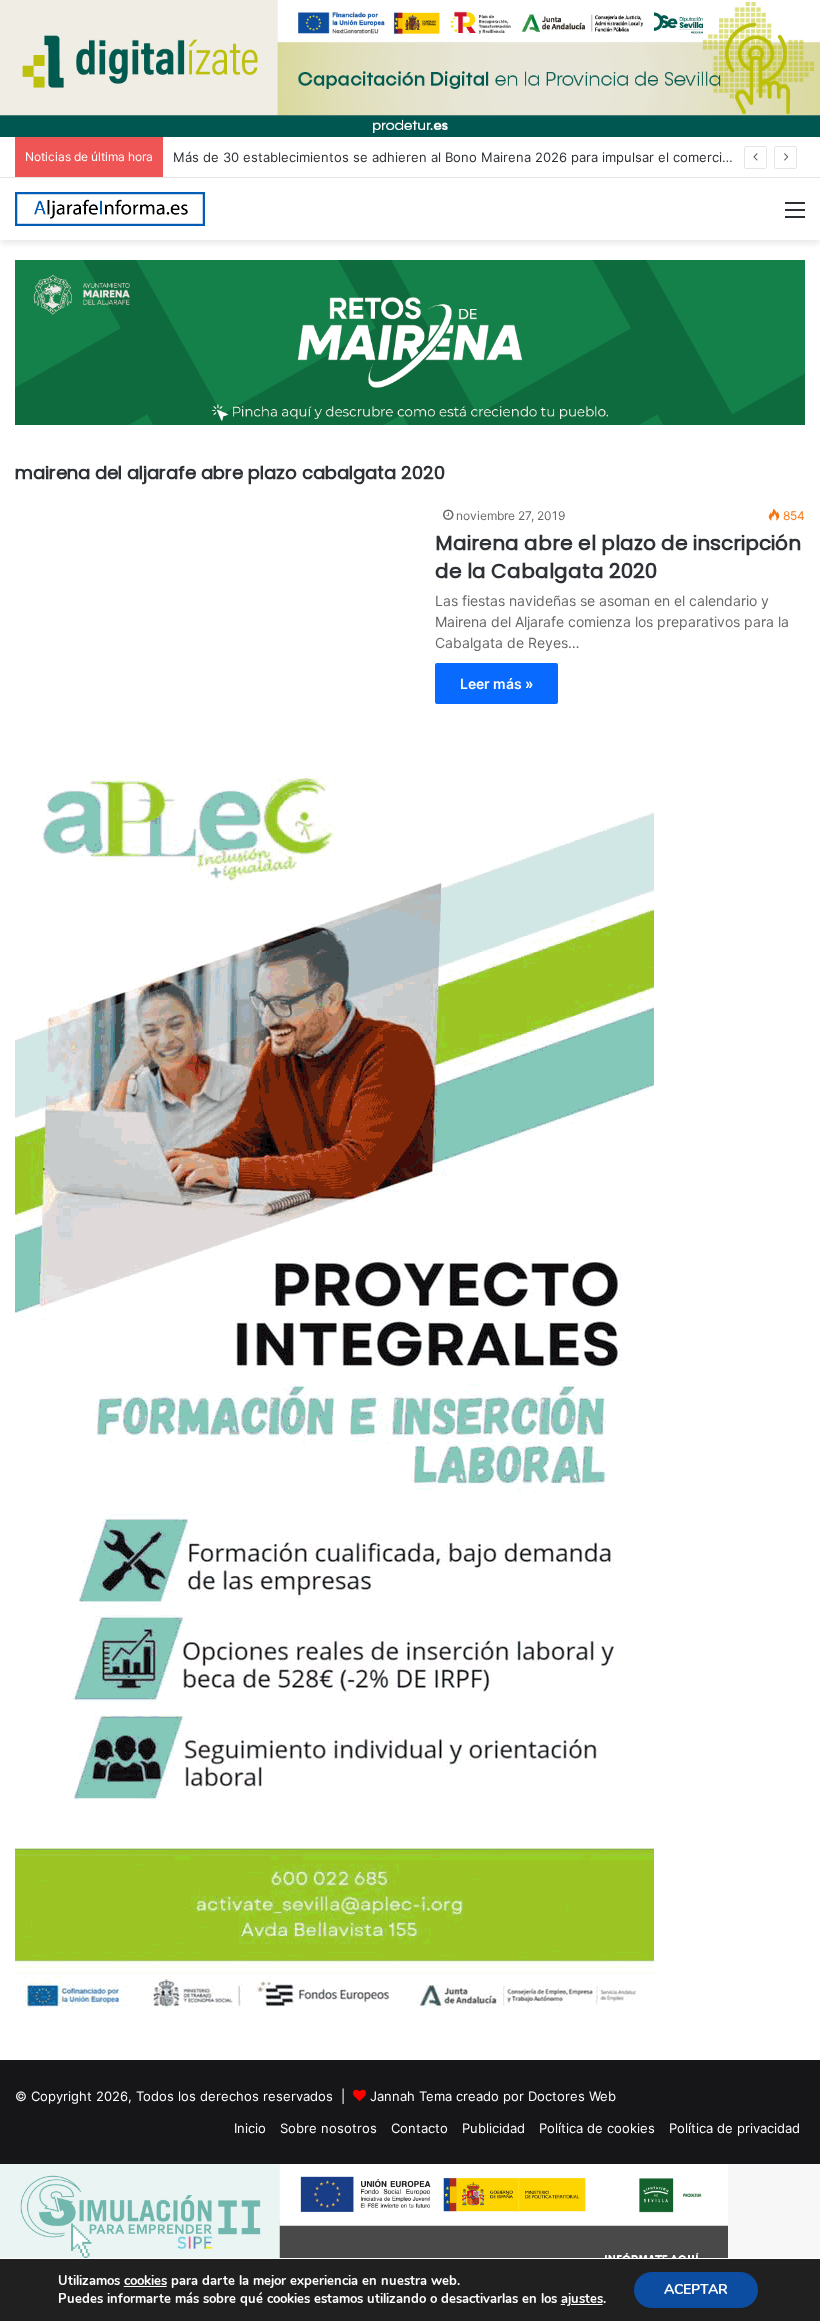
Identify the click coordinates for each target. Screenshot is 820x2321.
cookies (145, 2281)
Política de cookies (597, 2128)
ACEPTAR (696, 2289)
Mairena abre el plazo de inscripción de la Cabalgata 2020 (618, 557)
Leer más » (496, 683)
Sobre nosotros (328, 2128)
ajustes (582, 2299)
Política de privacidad (734, 2128)
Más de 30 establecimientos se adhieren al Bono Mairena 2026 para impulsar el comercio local (467, 157)
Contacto (419, 2128)
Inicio (250, 2128)
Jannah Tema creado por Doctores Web (493, 2096)
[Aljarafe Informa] (110, 209)
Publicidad (493, 2128)
